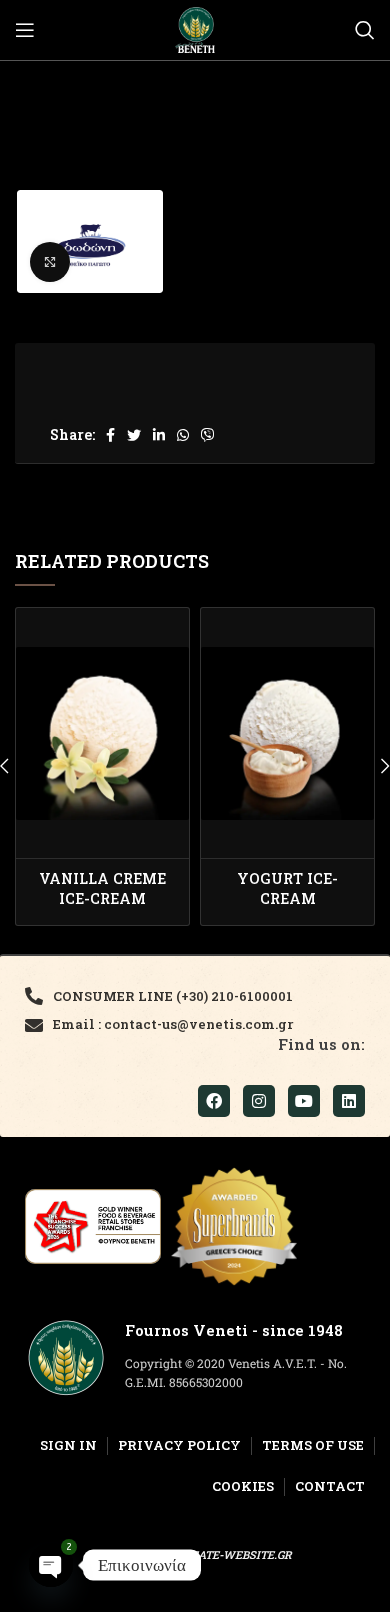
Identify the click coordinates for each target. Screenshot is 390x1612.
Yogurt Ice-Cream (287, 888)
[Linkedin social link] (159, 435)
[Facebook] (214, 1101)
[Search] (365, 30)
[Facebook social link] (110, 435)
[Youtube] (304, 1101)
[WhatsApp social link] (183, 435)
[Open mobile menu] (25, 30)
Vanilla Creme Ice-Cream (102, 888)
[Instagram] (259, 1101)
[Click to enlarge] (50, 262)
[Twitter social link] (134, 435)
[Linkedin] (349, 1101)
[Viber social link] (208, 435)
